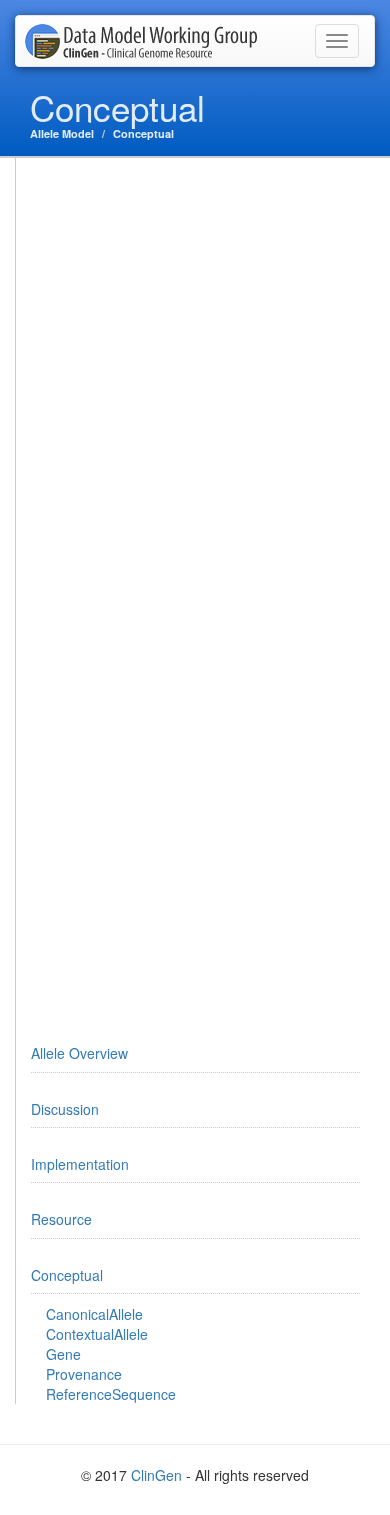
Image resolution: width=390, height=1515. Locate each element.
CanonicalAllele (94, 1314)
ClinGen (156, 1475)
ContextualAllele (97, 1334)
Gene (63, 1354)
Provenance (84, 1374)
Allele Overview (79, 1053)
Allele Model (62, 133)
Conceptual (143, 133)
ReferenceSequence (111, 1394)
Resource (61, 1219)
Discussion (65, 1109)
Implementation (80, 1164)
